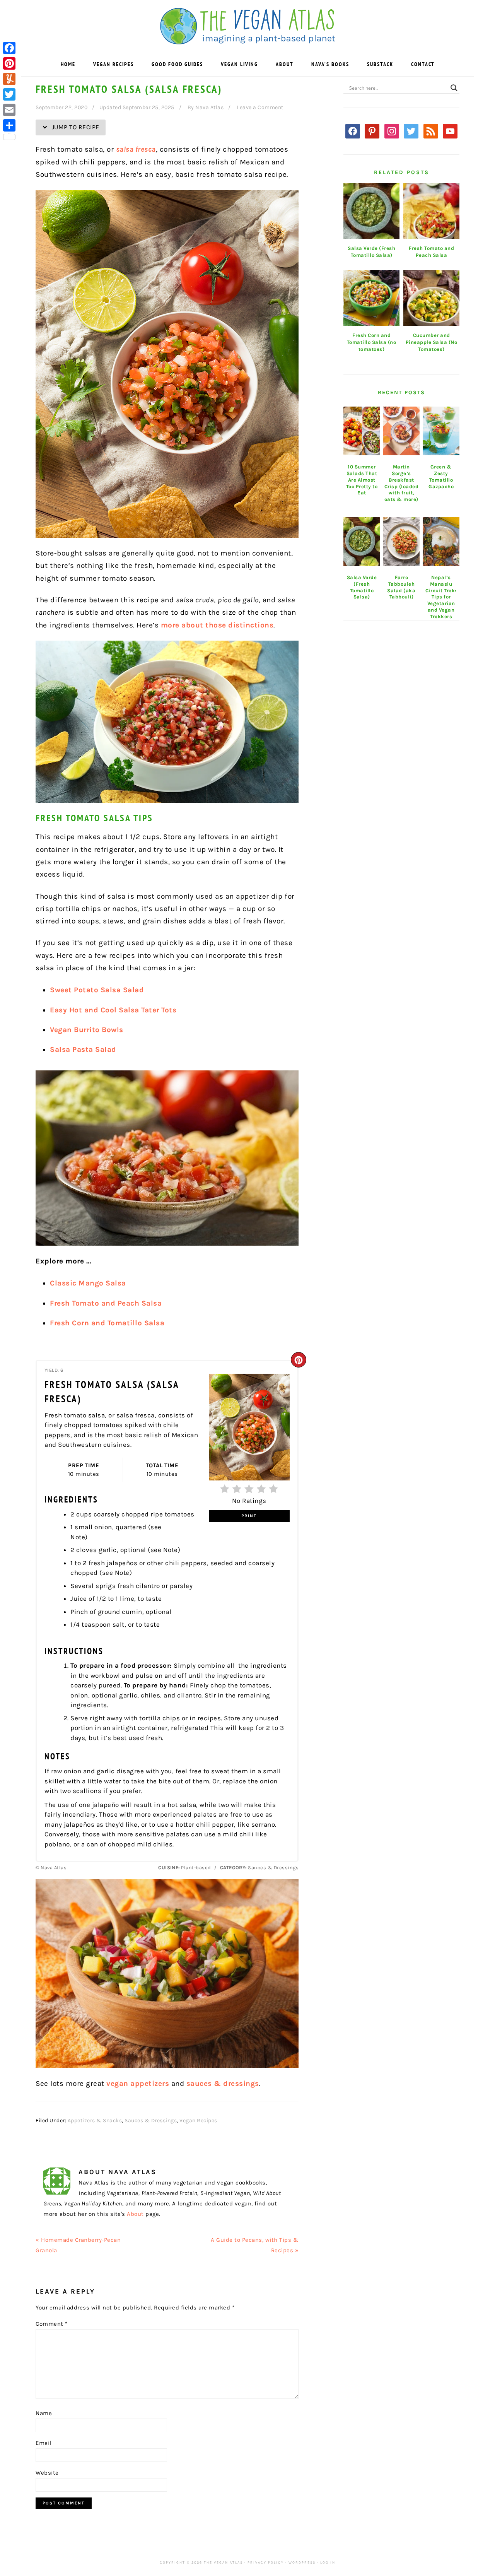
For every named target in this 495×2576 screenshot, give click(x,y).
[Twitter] (9, 94)
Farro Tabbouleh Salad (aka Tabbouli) (401, 587)
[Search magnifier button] (454, 88)
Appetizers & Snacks (95, 2120)
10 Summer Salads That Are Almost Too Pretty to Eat (362, 480)
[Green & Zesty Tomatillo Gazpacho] (441, 431)
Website (47, 2473)
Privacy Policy (266, 2562)
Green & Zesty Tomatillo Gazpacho (441, 477)
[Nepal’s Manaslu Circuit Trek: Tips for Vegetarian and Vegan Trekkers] (441, 542)
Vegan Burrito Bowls (87, 1030)
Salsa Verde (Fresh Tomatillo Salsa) (362, 587)
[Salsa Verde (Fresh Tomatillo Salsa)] (362, 542)
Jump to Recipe (75, 127)
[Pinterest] (9, 63)
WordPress (302, 2562)
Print (249, 1516)
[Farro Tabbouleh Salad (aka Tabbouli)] (402, 542)
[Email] (9, 110)
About (135, 2214)
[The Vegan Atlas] (248, 40)
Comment (52, 2324)
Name (44, 2413)
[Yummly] (9, 79)
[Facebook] (9, 48)
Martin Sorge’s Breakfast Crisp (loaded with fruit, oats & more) (402, 483)
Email (44, 2443)
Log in (328, 2562)
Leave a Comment (260, 107)
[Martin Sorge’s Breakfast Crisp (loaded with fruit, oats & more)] (402, 431)
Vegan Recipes (198, 2120)
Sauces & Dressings (151, 2120)
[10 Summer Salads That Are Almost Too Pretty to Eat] (362, 431)
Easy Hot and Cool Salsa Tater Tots (113, 1010)
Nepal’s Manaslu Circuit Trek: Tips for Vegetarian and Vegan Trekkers (441, 597)
